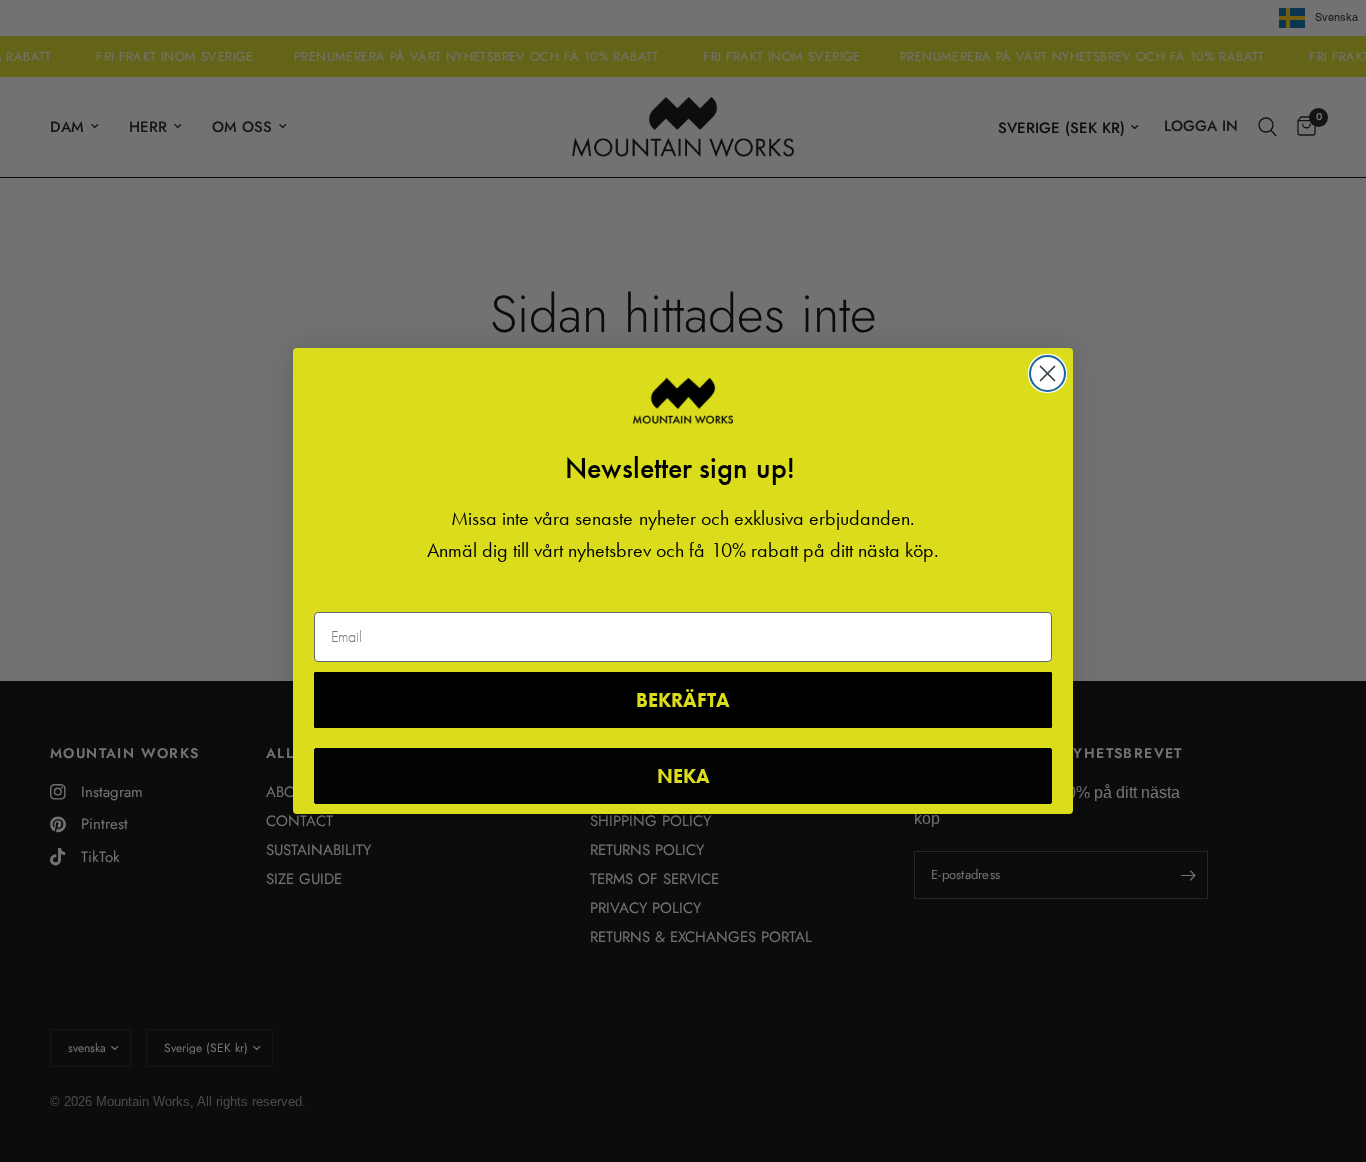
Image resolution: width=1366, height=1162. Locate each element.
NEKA (683, 776)
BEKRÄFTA (683, 700)
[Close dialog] (1047, 373)
